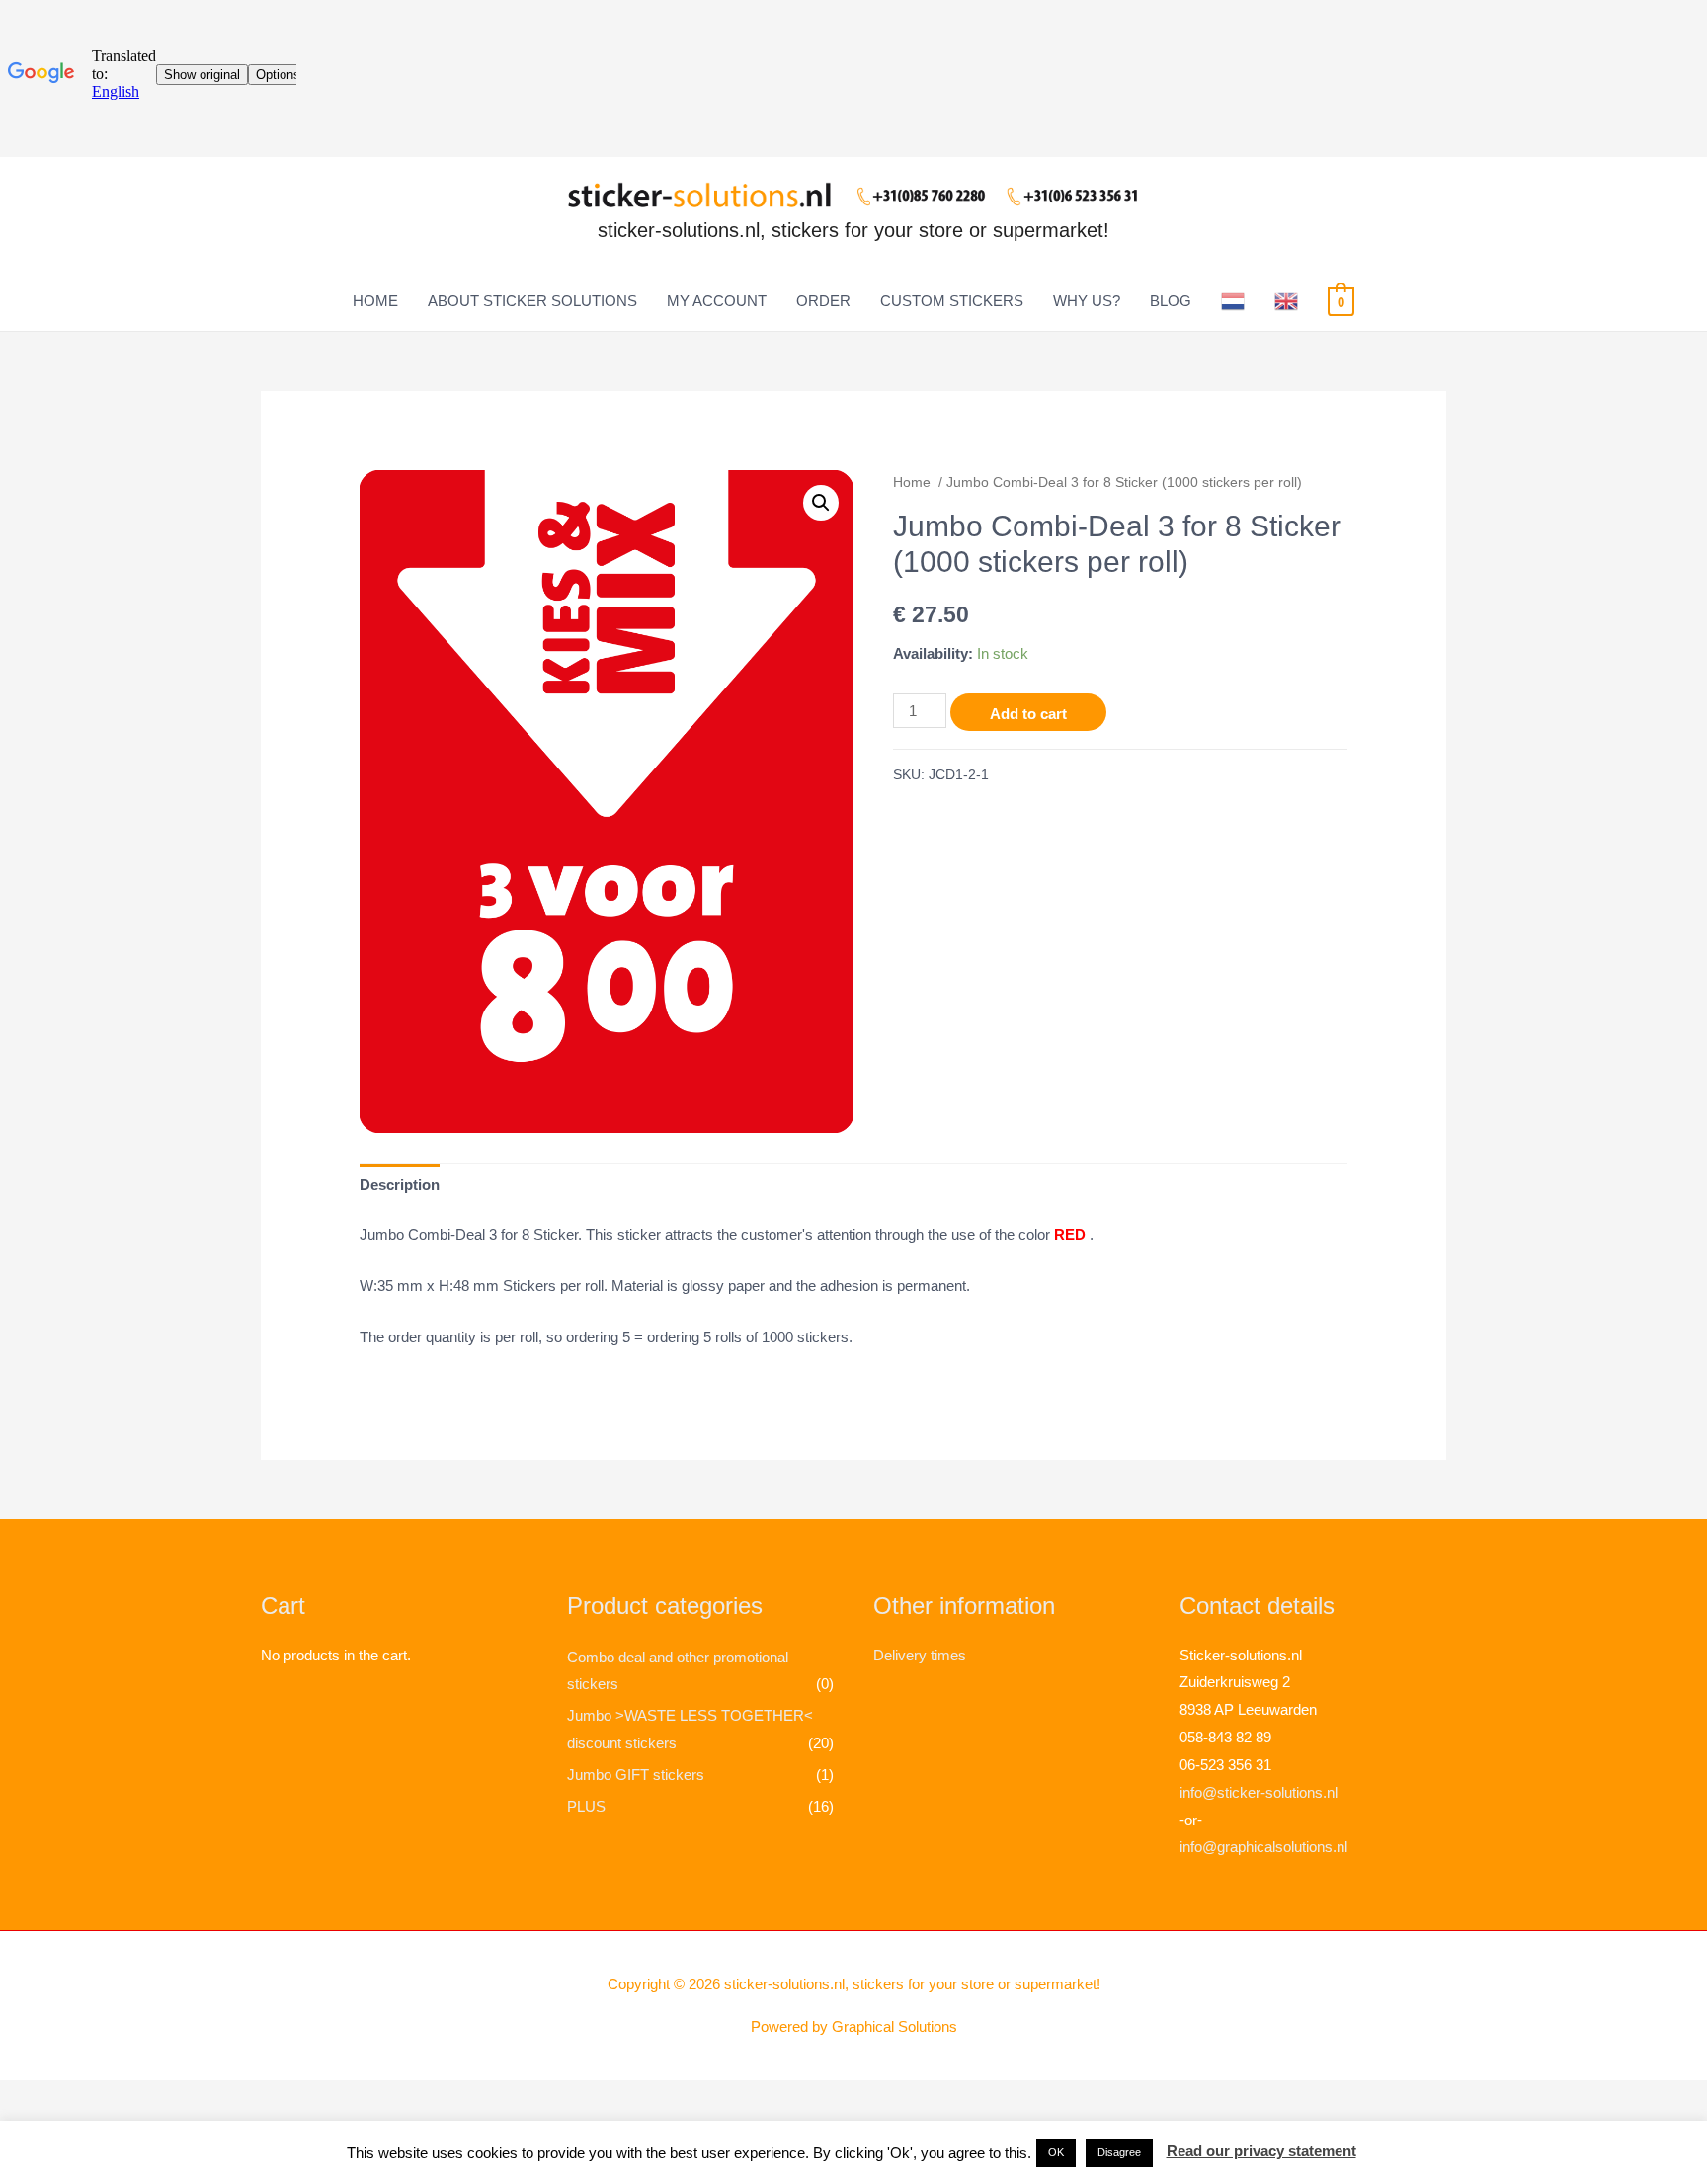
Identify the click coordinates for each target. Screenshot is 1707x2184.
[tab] (400, 1185)
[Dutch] (1233, 301)
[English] (1286, 301)
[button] (1056, 2153)
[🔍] (821, 503)
